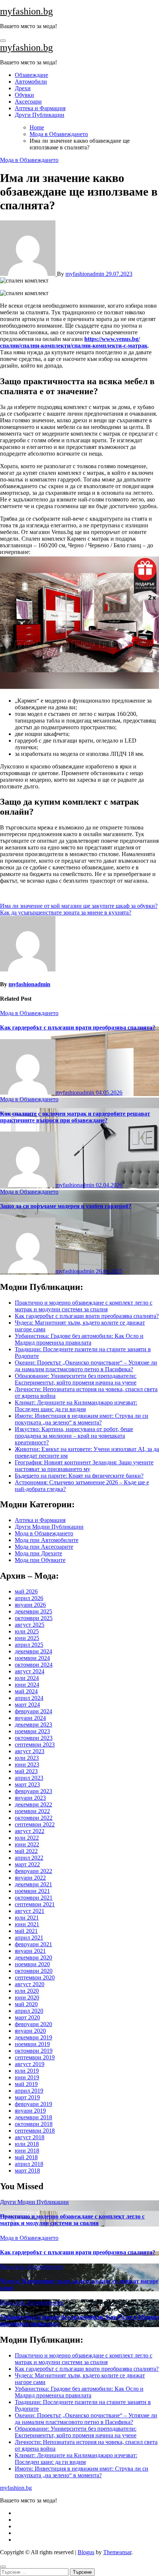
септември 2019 (35, 2057)
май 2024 (26, 1691)
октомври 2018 (34, 2124)
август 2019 (30, 2064)
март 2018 (27, 2171)
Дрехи (23, 88)
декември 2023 (33, 1725)
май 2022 (26, 1851)
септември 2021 (35, 1904)
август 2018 (30, 2137)
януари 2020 (30, 2031)
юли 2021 (27, 1918)
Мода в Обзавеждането (29, 160)
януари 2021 (30, 1951)
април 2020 (29, 2011)
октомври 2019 (34, 2051)
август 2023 (30, 1751)
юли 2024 (27, 1678)
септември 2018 (35, 2131)
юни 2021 (27, 1924)
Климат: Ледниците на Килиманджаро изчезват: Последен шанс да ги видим (76, 1406)
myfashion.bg (26, 11)
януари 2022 (30, 1878)
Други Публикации (40, 115)
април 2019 (29, 2091)
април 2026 (29, 1598)
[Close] (3, 2567)
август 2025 (30, 1625)
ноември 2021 (32, 1891)
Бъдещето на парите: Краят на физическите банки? (79, 1476)
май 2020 (26, 2004)
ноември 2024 (32, 1658)
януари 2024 (30, 1718)
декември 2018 (33, 2117)
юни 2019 (27, 2077)
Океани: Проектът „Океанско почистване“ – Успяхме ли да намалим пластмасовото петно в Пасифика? (86, 1366)
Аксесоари (28, 102)
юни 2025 (27, 1638)
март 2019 (27, 2097)
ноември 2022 (32, 1811)
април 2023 (29, 1778)
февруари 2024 (33, 1711)
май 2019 (26, 2084)
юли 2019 (27, 2071)
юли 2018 (27, 2144)
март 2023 (27, 1784)
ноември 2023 (32, 1731)
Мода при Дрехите (38, 1553)
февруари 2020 (33, 2024)
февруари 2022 (33, 1871)
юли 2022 (27, 1838)
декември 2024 (33, 1651)
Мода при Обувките (40, 1560)
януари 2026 (30, 1605)
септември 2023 (35, 1745)
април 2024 (29, 1698)
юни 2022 (27, 1844)
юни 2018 (27, 2151)
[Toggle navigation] (3, 41)
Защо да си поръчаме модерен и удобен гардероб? (66, 1206)
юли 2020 (27, 1991)
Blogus (86, 2552)
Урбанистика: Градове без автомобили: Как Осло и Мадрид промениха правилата (79, 1339)
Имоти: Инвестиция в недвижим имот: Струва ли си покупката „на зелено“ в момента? (82, 1419)
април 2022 (29, 1858)
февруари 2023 (33, 1791)
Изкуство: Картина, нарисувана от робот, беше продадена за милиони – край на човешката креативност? (74, 1436)
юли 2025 (27, 1631)
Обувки (24, 95)
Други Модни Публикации (49, 1527)
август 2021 (30, 1911)
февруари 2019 (33, 2104)
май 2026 (26, 1591)
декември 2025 (33, 1611)
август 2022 (30, 1831)
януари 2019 (30, 2111)
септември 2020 (35, 1977)
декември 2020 (33, 1958)
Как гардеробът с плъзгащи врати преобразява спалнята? (78, 1027)
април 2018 (29, 2164)
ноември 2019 (32, 2044)
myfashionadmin (86, 274)
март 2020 (27, 2017)
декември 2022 (33, 1804)
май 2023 (26, 1771)
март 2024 (27, 1705)
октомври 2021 (34, 1898)
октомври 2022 (34, 1818)
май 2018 (26, 2157)
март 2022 (27, 1864)
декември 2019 (33, 2037)
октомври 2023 (34, 1738)
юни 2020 (27, 1997)
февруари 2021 (33, 1944)
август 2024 (30, 1671)
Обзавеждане (31, 75)
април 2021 (29, 1938)
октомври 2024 (34, 1665)
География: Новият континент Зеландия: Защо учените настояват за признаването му (84, 1466)
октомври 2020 (34, 1971)
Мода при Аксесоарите (44, 1547)
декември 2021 (33, 1884)
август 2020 (30, 1984)
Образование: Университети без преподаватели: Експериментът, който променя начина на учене (76, 1379)
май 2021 (26, 1931)
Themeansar (117, 2552)
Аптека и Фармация (40, 108)
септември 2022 (35, 1824)
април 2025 (29, 1645)
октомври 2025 (34, 1618)
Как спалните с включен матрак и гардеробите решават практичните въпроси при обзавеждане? (75, 1117)
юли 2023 (27, 1758)
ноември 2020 (32, 1964)
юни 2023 (27, 1764)
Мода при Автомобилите (47, 1540)
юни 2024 (27, 1685)
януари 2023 (30, 1798)
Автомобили (31, 82)
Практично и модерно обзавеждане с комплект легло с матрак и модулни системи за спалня (84, 1306)
